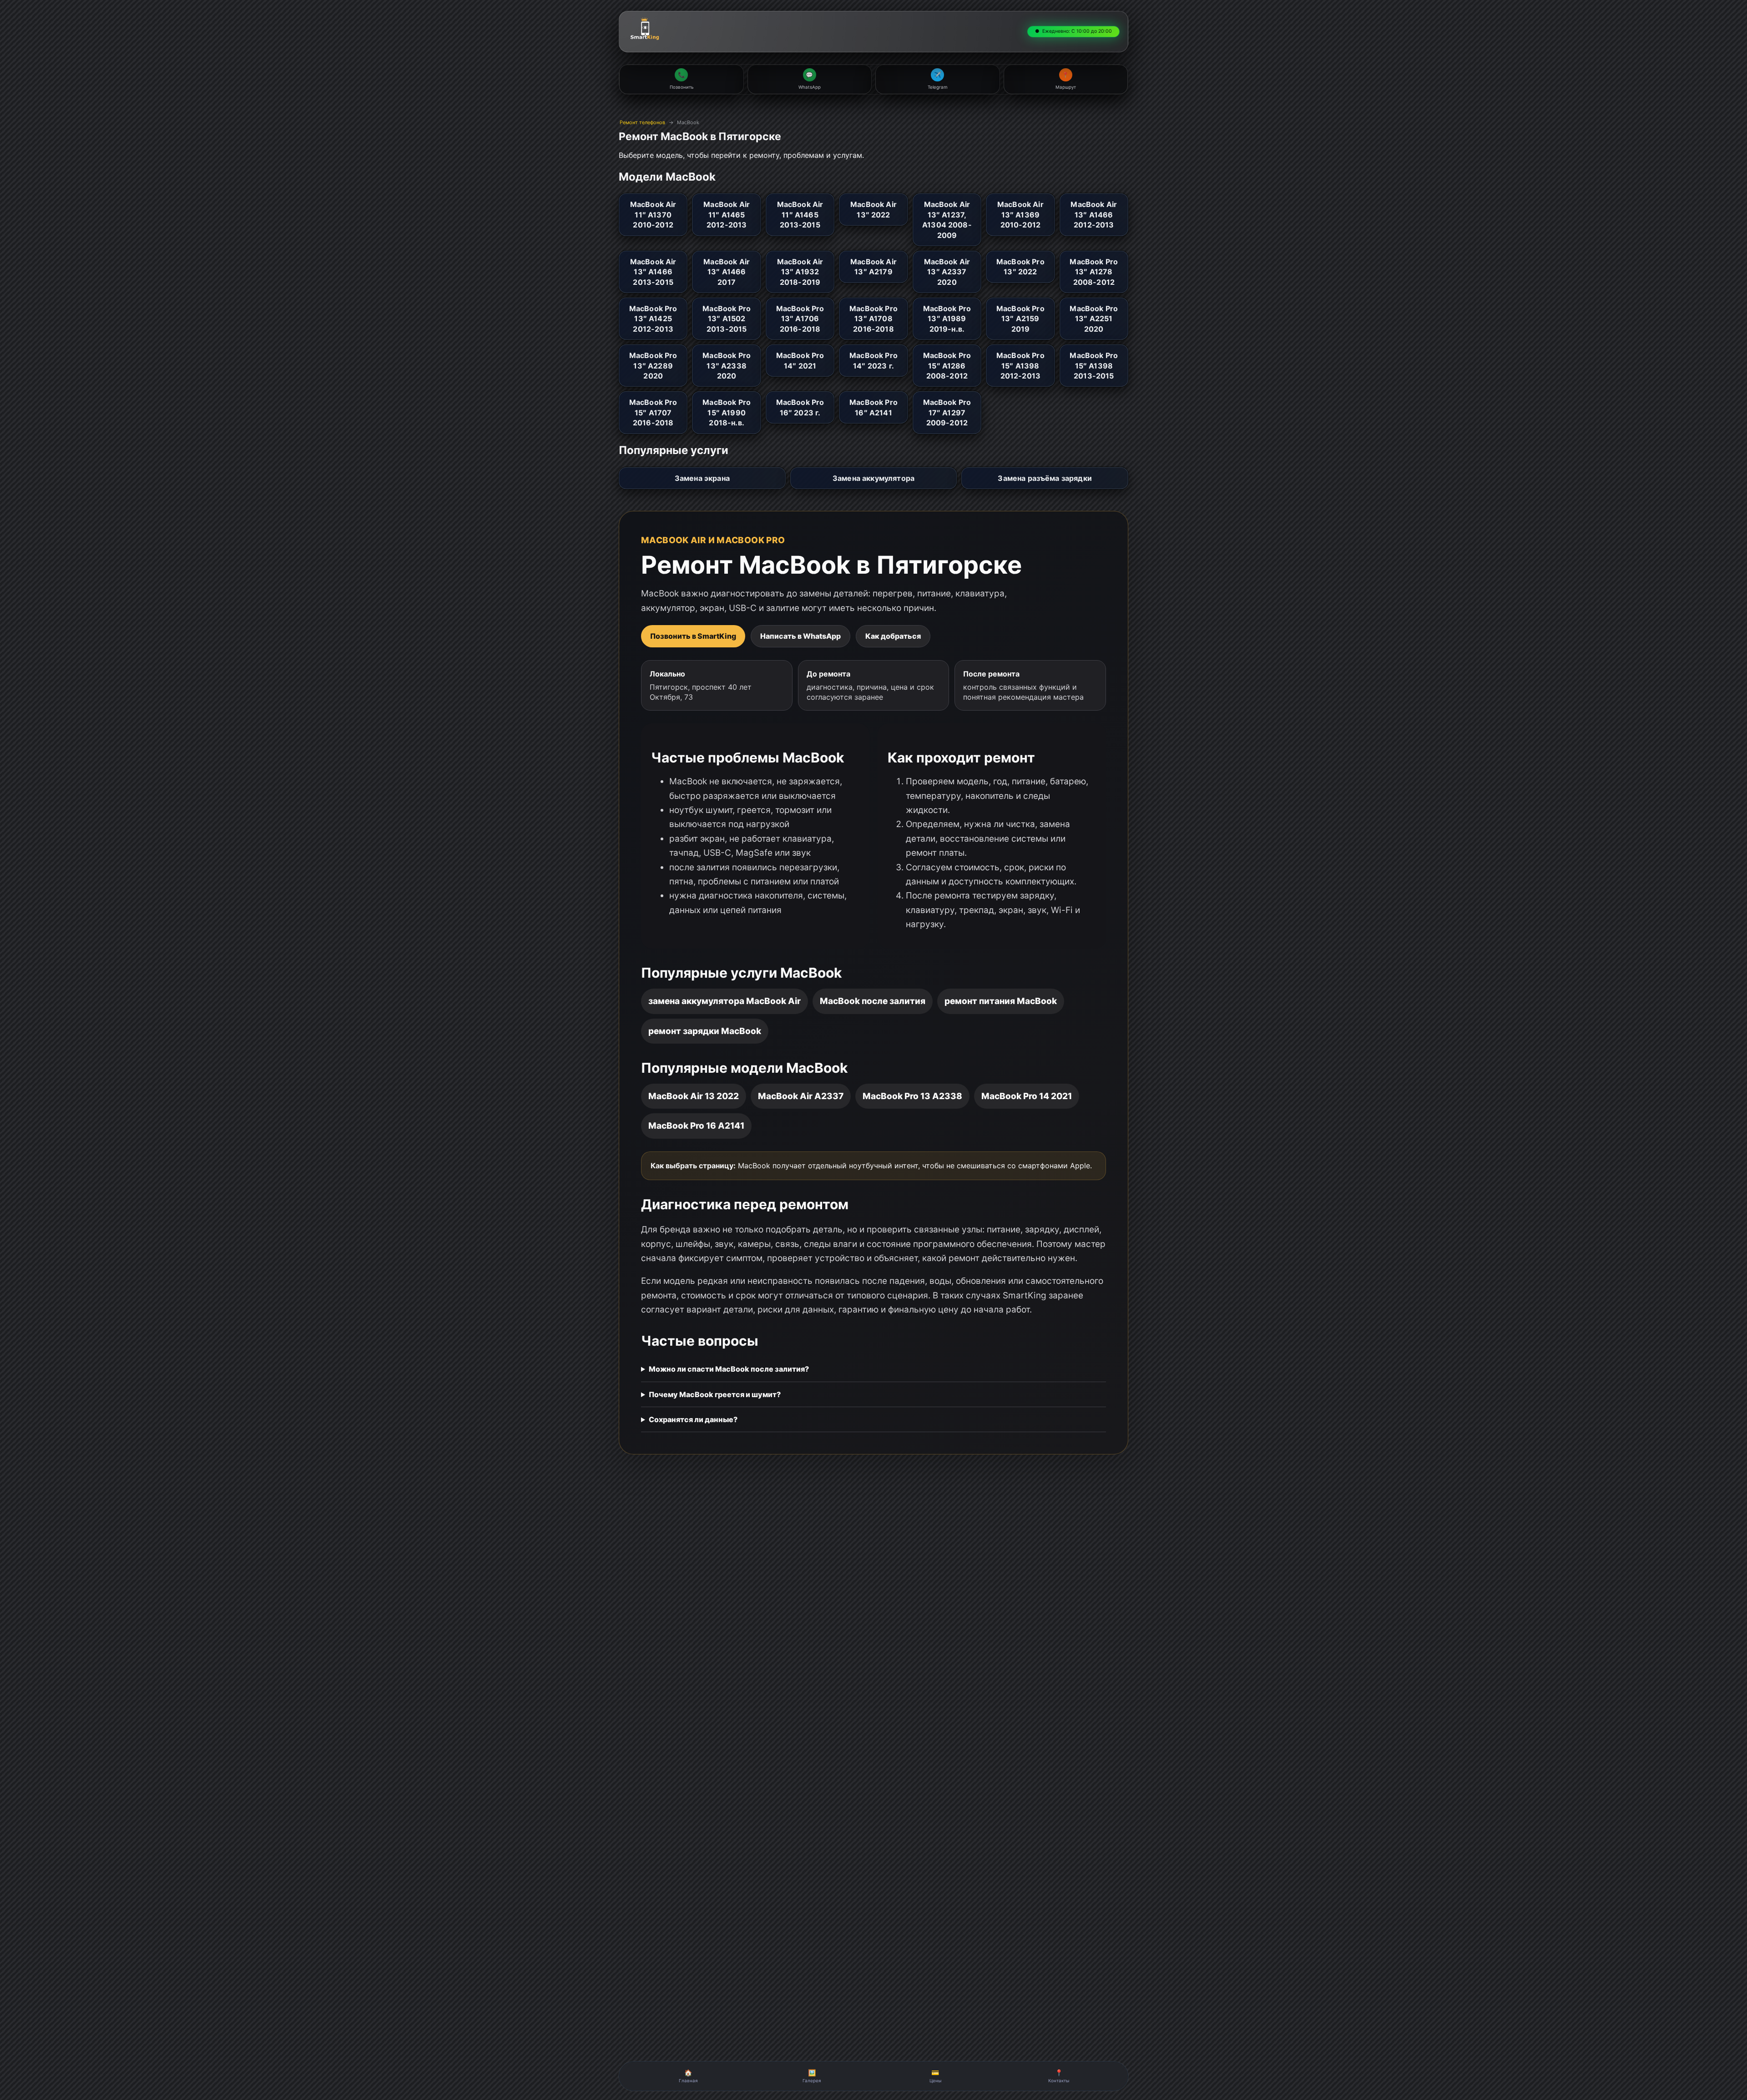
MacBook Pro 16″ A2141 (873, 407)
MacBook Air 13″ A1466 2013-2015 (653, 272)
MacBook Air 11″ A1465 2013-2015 (800, 215)
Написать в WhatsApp (800, 636)
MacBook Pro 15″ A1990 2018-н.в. (727, 412)
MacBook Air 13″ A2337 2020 (947, 272)
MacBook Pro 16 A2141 (696, 1126)
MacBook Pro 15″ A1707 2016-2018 (653, 412)
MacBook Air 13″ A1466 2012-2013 (1094, 215)
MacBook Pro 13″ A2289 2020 (653, 366)
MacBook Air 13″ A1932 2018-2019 (800, 272)
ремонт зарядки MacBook (705, 1031)
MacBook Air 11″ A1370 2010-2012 (653, 215)
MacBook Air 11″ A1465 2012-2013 (727, 215)
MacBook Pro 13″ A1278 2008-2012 (1094, 272)
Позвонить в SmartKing (693, 636)
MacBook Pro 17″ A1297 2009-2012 (947, 412)
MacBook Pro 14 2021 (1027, 1096)
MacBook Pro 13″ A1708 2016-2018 (873, 319)
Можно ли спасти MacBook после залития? (729, 1369)
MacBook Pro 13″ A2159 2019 (1020, 319)
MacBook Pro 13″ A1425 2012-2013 (653, 319)
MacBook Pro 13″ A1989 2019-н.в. (947, 319)
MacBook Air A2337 (801, 1096)
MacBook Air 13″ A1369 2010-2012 (1020, 215)
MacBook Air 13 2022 (694, 1096)
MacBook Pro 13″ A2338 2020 (727, 366)
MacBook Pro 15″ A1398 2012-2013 (1020, 366)
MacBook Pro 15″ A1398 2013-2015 (1094, 366)
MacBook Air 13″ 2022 (873, 209)
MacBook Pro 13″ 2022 (1020, 267)
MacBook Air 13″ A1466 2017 (727, 272)
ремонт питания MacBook (1001, 1001)
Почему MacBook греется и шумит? (715, 1394)
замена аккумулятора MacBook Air (725, 1001)
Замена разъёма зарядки (1045, 478)
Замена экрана (702, 478)
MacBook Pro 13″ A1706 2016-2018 (800, 319)
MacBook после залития (873, 1001)
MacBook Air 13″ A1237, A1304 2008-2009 (947, 220)
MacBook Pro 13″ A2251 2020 (1094, 319)
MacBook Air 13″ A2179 (873, 267)
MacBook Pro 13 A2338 (912, 1096)
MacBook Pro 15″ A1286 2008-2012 (947, 366)
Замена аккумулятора (873, 478)
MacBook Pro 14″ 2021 (800, 360)
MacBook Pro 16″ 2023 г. (800, 407)
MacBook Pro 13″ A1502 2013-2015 (727, 319)
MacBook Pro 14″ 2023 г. (873, 360)
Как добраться (893, 636)
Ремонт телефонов (642, 122)
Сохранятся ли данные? (693, 1419)
